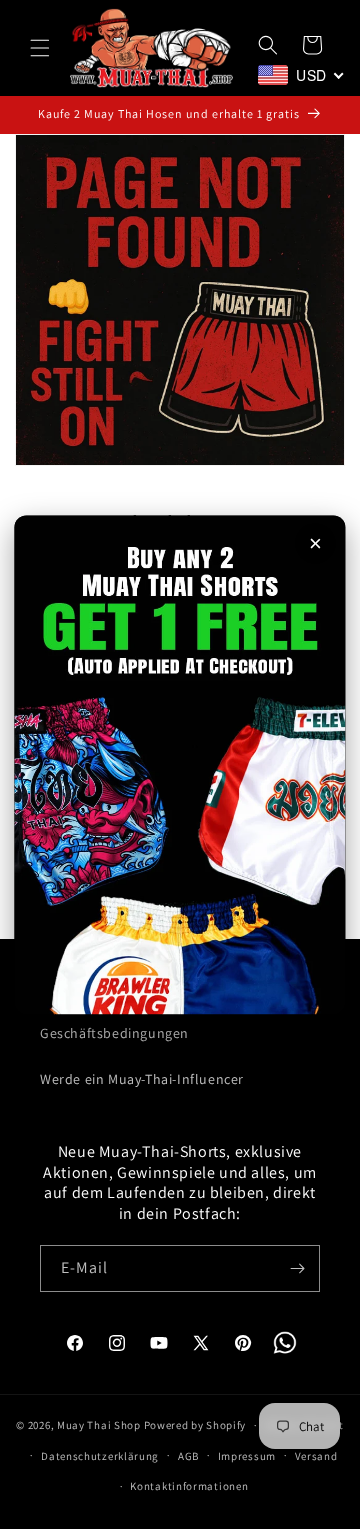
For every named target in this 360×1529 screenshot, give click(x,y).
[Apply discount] (179, 764)
